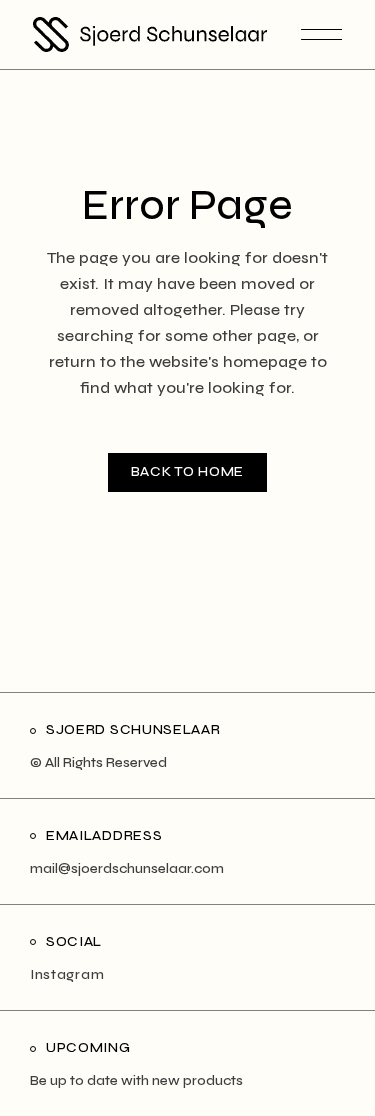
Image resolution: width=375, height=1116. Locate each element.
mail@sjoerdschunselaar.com (127, 868)
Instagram (67, 974)
